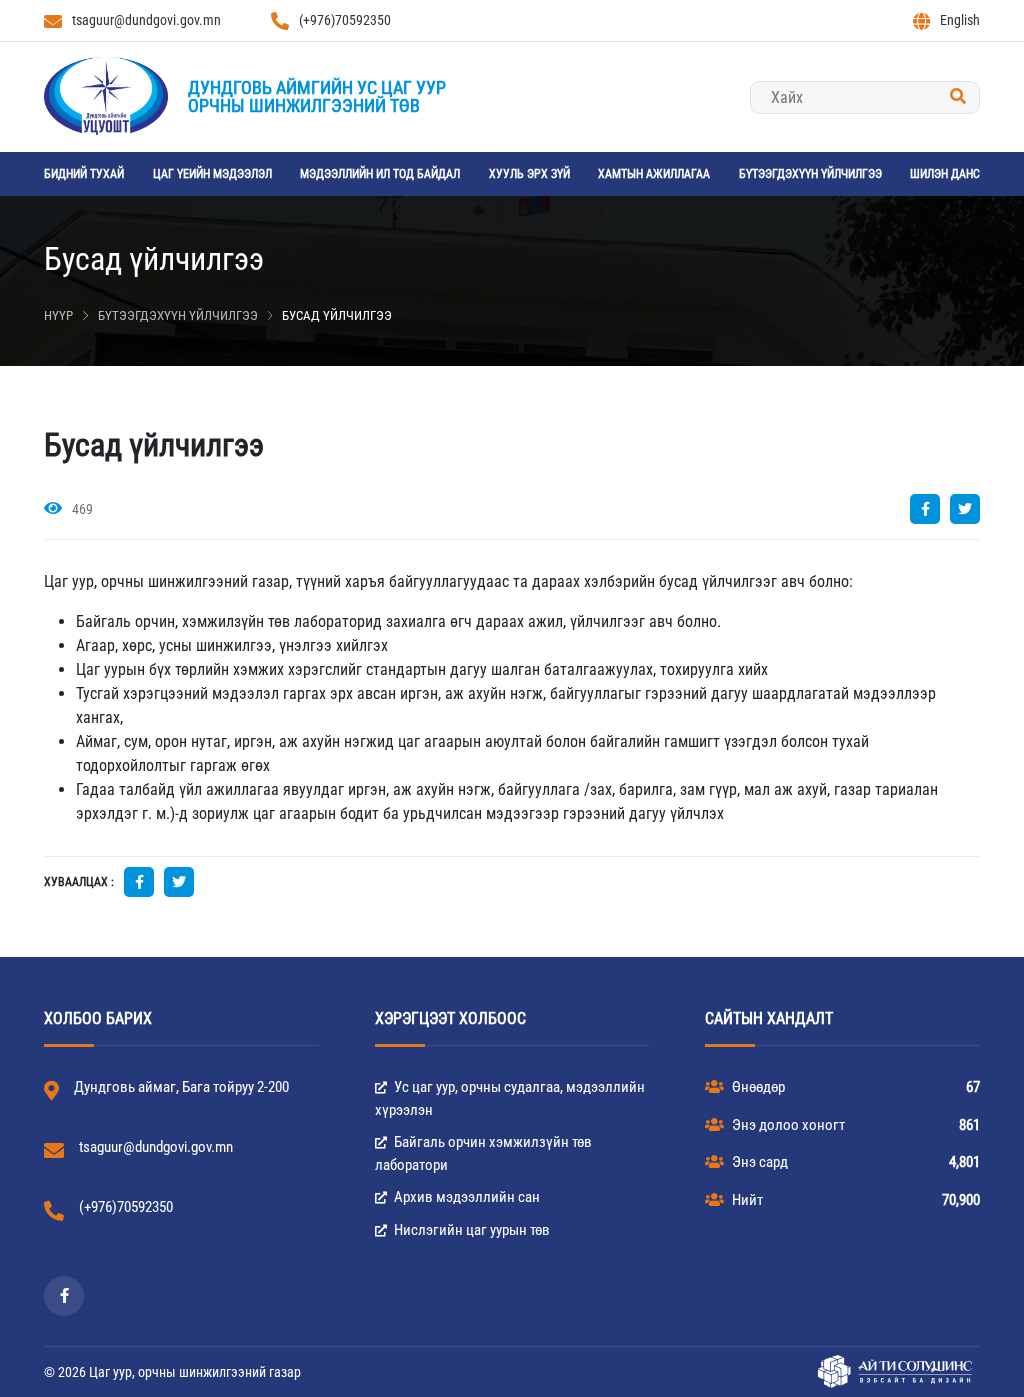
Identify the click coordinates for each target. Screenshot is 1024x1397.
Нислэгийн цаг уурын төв (470, 1230)
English (960, 20)
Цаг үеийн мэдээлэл (212, 174)
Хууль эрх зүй (529, 174)
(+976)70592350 (345, 20)
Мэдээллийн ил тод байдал (380, 174)
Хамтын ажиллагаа (654, 174)
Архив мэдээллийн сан (465, 1197)
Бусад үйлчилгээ (337, 315)
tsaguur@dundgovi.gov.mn (146, 20)
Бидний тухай (84, 174)
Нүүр (58, 315)
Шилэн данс (945, 174)
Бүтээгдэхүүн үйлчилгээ (810, 174)
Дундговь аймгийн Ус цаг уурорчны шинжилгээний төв (317, 96)
